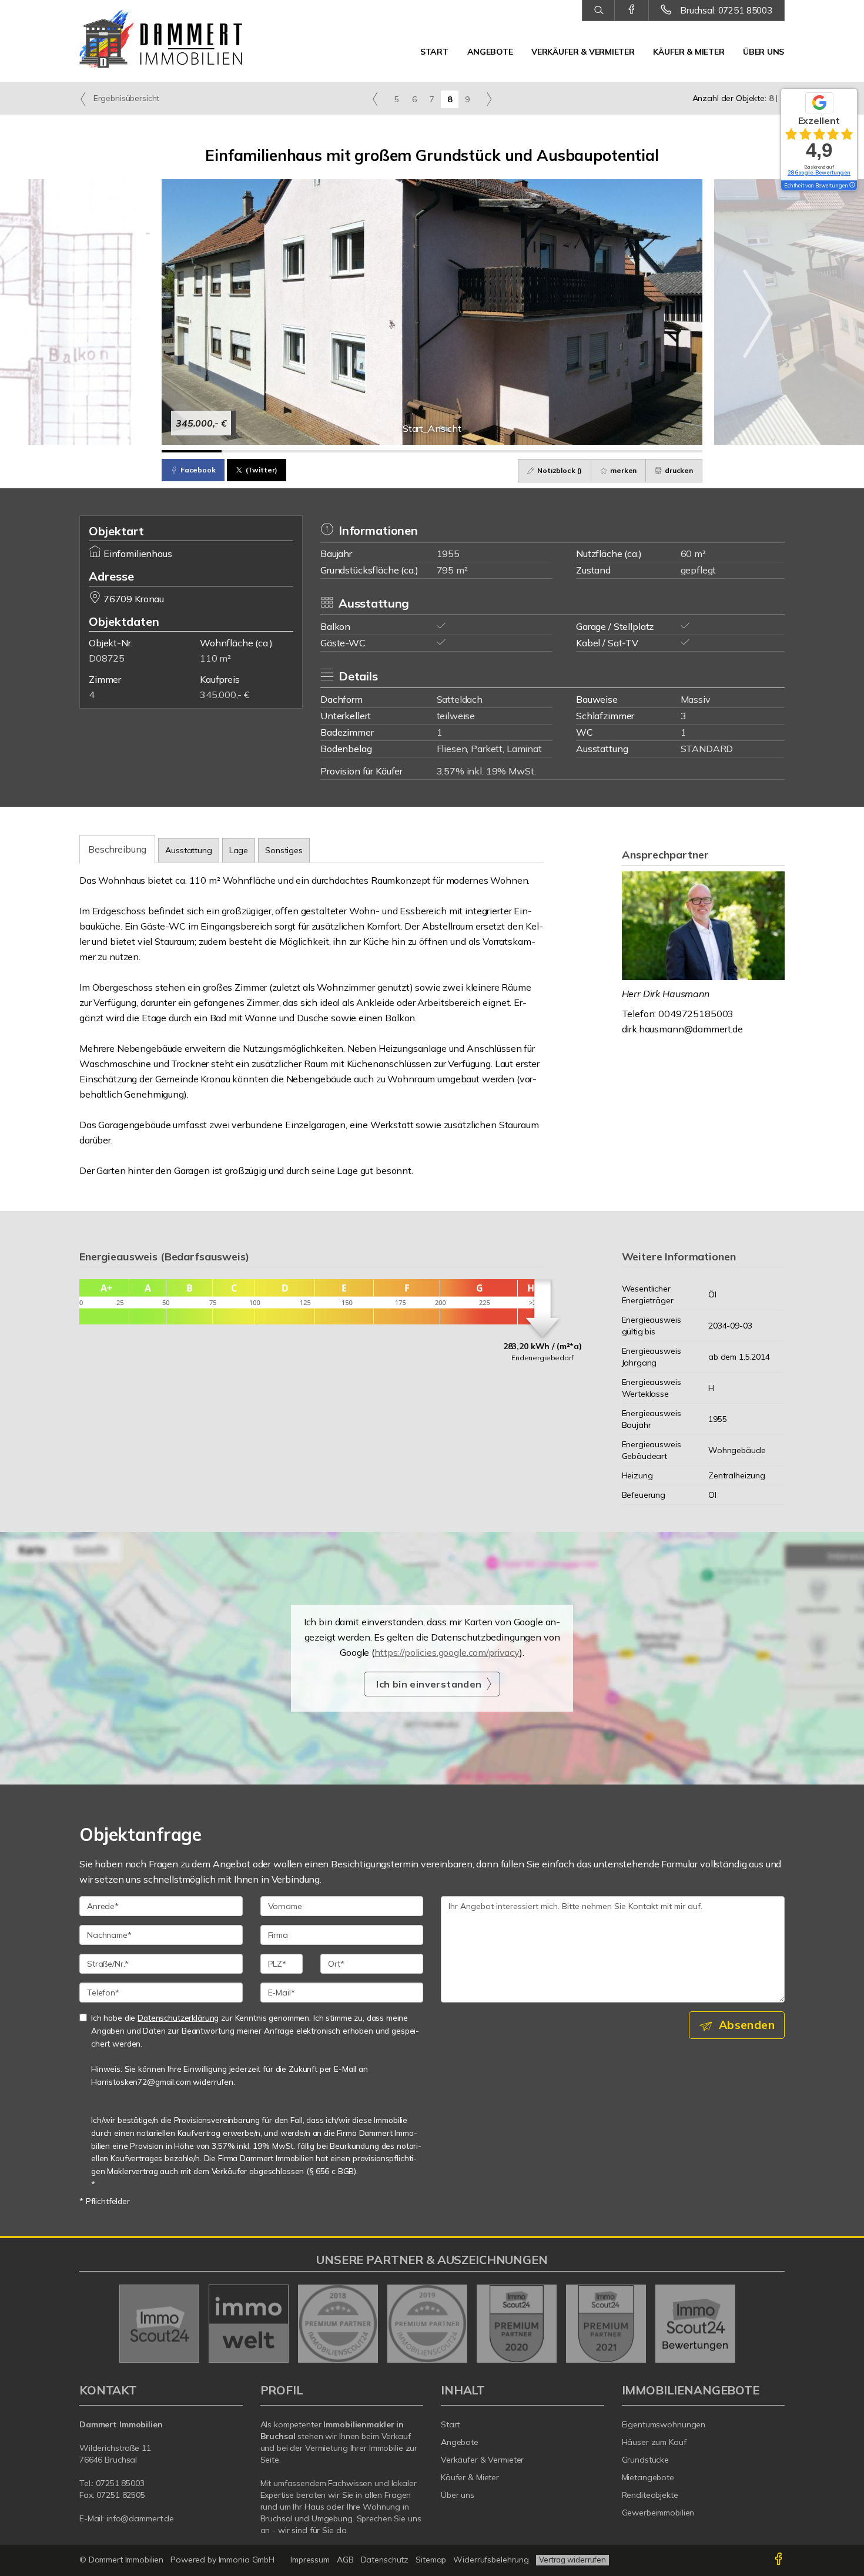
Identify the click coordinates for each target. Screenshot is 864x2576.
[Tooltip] (852, 186)
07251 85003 (120, 2483)
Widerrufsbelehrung (491, 2560)
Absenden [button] (747, 2025)
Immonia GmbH (247, 2560)
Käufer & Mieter (689, 52)
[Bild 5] (432, 451)
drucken (678, 470)
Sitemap (431, 2560)
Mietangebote (648, 2477)
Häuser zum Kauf (654, 2442)
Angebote (490, 52)
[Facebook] (632, 10)
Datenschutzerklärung (178, 2017)
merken (622, 470)
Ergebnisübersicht (125, 98)
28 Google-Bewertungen (819, 172)
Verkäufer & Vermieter (583, 52)
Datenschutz (385, 2560)
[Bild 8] (612, 451)
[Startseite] (161, 41)
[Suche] (598, 11)
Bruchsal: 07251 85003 (726, 10)
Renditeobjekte (650, 2495)
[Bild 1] (192, 451)
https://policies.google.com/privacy (447, 1652)
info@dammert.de (140, 2518)
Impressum (310, 2560)
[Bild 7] (552, 451)
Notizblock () (559, 470)
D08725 (107, 658)
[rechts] (489, 99)
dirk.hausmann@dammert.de (683, 1029)
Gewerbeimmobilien (658, 2513)
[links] (375, 99)
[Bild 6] (492, 451)
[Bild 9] (672, 451)
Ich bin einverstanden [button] (429, 1684)
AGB (345, 2560)
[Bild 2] (252, 451)
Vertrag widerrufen (572, 2560)
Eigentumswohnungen (664, 2424)
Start (434, 52)
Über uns (763, 52)
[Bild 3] (312, 451)
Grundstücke (646, 2460)
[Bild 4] (372, 451)
